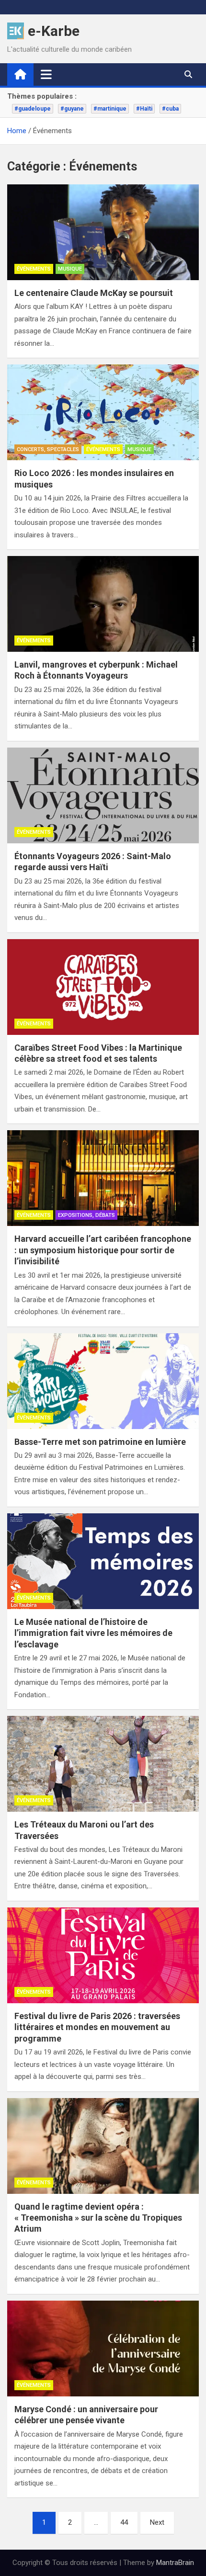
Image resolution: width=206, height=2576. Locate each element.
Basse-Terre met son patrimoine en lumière (100, 1442)
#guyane (72, 109)
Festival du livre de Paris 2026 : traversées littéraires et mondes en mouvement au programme (97, 2027)
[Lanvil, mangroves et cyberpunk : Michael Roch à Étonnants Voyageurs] (103, 604)
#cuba (170, 109)
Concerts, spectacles (48, 449)
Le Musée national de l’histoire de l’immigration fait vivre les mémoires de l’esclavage (93, 1633)
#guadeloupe (33, 109)
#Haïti (144, 109)
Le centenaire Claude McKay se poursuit (94, 293)
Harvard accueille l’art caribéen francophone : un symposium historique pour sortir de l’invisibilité (103, 1250)
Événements (34, 269)
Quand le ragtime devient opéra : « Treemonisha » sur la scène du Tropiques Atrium (98, 2218)
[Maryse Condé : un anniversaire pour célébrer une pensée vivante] (103, 2349)
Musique (70, 269)
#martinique (110, 109)
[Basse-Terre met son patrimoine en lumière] (103, 1381)
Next (157, 2522)
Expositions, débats (86, 1215)
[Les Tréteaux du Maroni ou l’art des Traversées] (103, 1764)
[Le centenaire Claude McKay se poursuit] (103, 232)
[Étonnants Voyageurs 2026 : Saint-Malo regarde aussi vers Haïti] (103, 795)
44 (124, 2522)
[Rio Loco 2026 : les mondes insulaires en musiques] (103, 412)
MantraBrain (175, 2563)
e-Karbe (54, 31)
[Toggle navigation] (46, 74)
